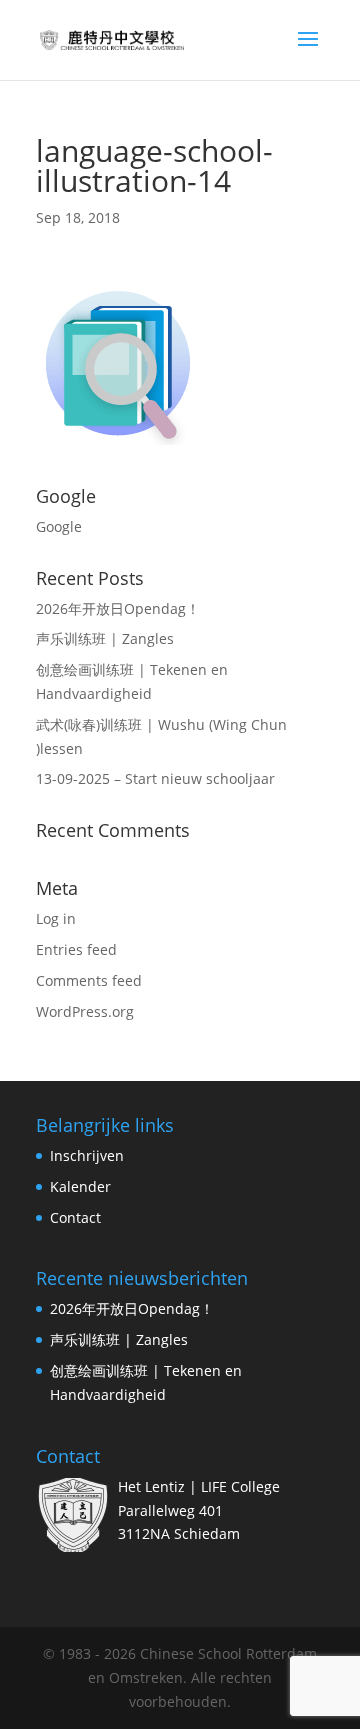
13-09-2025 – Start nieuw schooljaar (155, 778)
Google (59, 526)
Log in (56, 918)
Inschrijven (87, 1155)
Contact (75, 1217)
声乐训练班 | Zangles (105, 638)
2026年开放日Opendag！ (118, 608)
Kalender (80, 1186)
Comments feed (89, 980)
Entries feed (76, 949)
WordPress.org (85, 1011)
